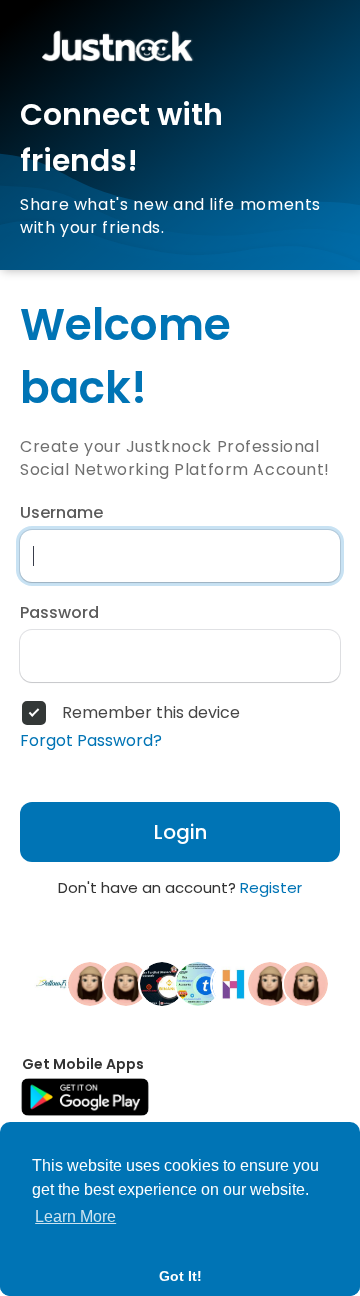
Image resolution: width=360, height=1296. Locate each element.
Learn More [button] (75, 1216)
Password (59, 613)
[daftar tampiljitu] (126, 983)
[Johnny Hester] (270, 983)
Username (61, 513)
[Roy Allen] (162, 983)
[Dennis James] (306, 983)
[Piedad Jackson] (90, 983)
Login (180, 832)
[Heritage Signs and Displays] (234, 983)
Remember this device (151, 713)
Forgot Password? (91, 741)
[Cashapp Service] (198, 983)
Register (271, 887)
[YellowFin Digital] (54, 983)
